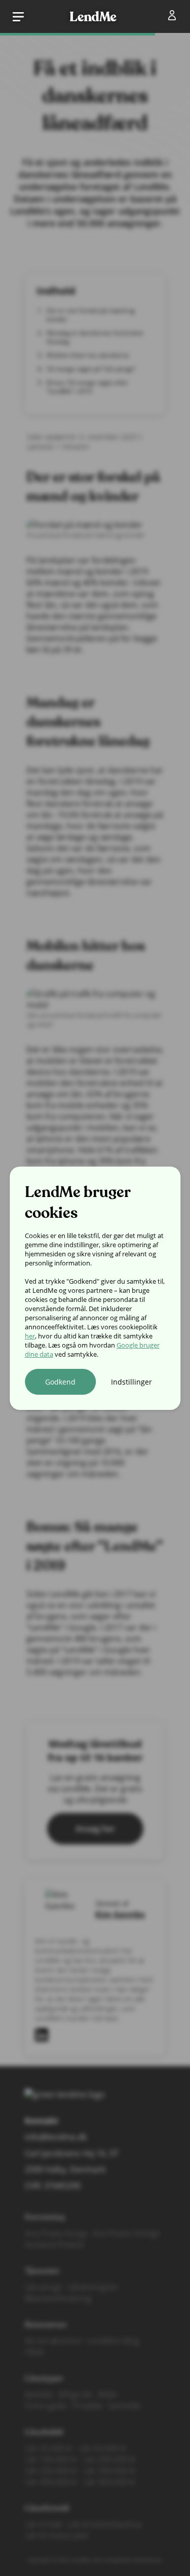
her (30, 1336)
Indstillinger (131, 1382)
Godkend (60, 1382)
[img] (174, 17)
